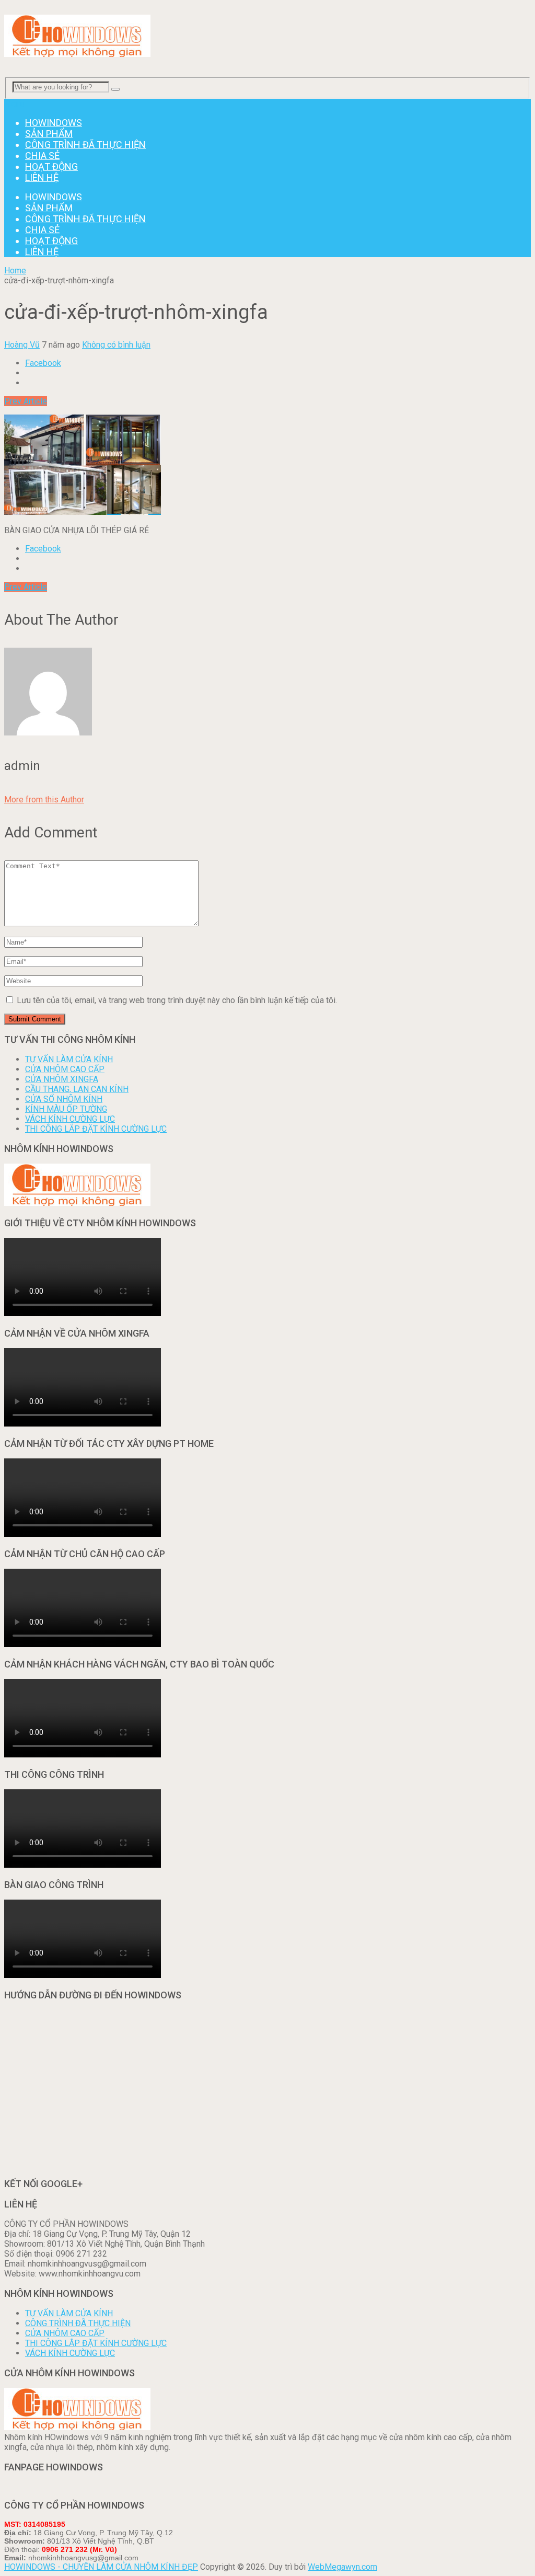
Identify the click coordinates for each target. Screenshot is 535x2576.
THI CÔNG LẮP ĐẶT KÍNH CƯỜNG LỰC (96, 1129)
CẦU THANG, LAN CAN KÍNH (77, 1089)
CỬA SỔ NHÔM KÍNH (64, 1099)
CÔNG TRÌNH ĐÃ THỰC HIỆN (85, 145)
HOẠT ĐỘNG (51, 166)
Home (15, 271)
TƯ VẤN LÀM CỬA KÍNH (69, 1059)
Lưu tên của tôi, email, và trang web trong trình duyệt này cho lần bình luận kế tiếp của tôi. (177, 1000)
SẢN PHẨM (49, 134)
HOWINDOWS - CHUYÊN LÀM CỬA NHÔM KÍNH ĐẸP (101, 2567)
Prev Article (26, 401)
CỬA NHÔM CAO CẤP (65, 1069)
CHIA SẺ (42, 156)
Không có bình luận (116, 345)
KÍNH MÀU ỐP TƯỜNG (66, 1109)
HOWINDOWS (54, 123)
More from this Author (44, 800)
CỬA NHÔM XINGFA (62, 1079)
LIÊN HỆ (42, 177)
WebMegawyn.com (342, 2567)
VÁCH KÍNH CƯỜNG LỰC (70, 1119)
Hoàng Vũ (22, 345)
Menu (14, 104)
